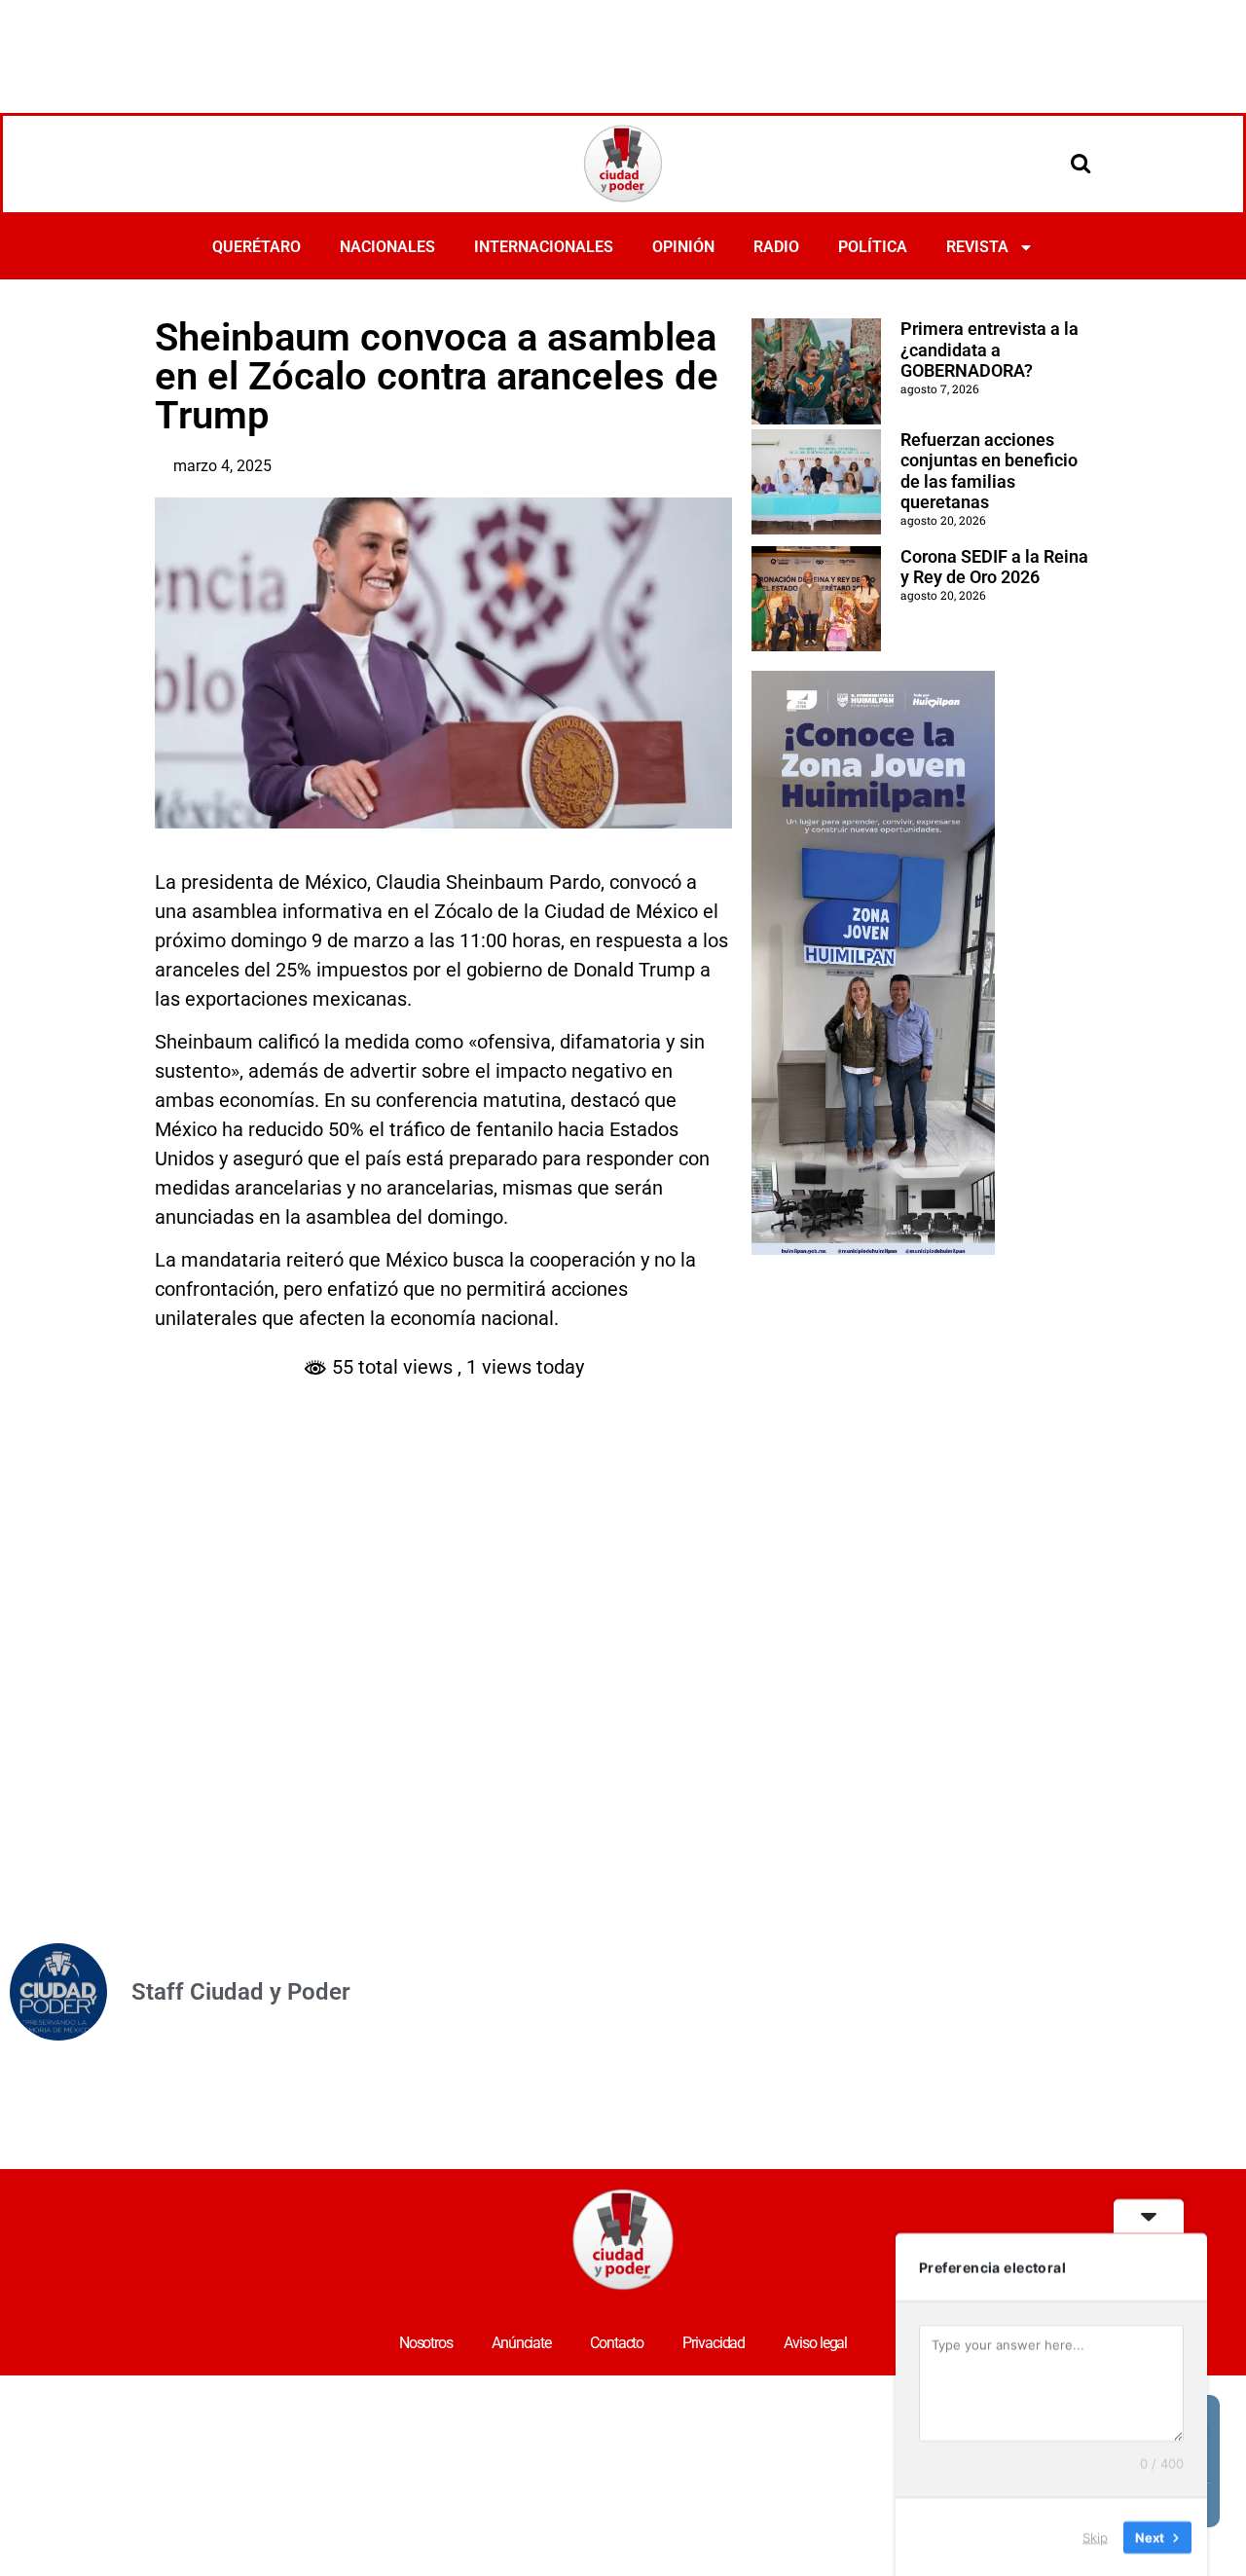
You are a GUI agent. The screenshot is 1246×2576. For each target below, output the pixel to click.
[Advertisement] (623, 54)
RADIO (776, 247)
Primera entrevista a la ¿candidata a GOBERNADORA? (989, 350)
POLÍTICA (873, 247)
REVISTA (977, 247)
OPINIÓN (683, 247)
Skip (1095, 2536)
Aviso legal (815, 2343)
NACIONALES (387, 247)
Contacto (617, 2343)
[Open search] (1081, 163)
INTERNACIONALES (544, 247)
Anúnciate (521, 2343)
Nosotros (426, 2343)
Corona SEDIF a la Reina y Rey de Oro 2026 (994, 567)
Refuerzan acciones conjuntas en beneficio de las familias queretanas (989, 471)
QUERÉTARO (257, 247)
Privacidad (714, 2343)
